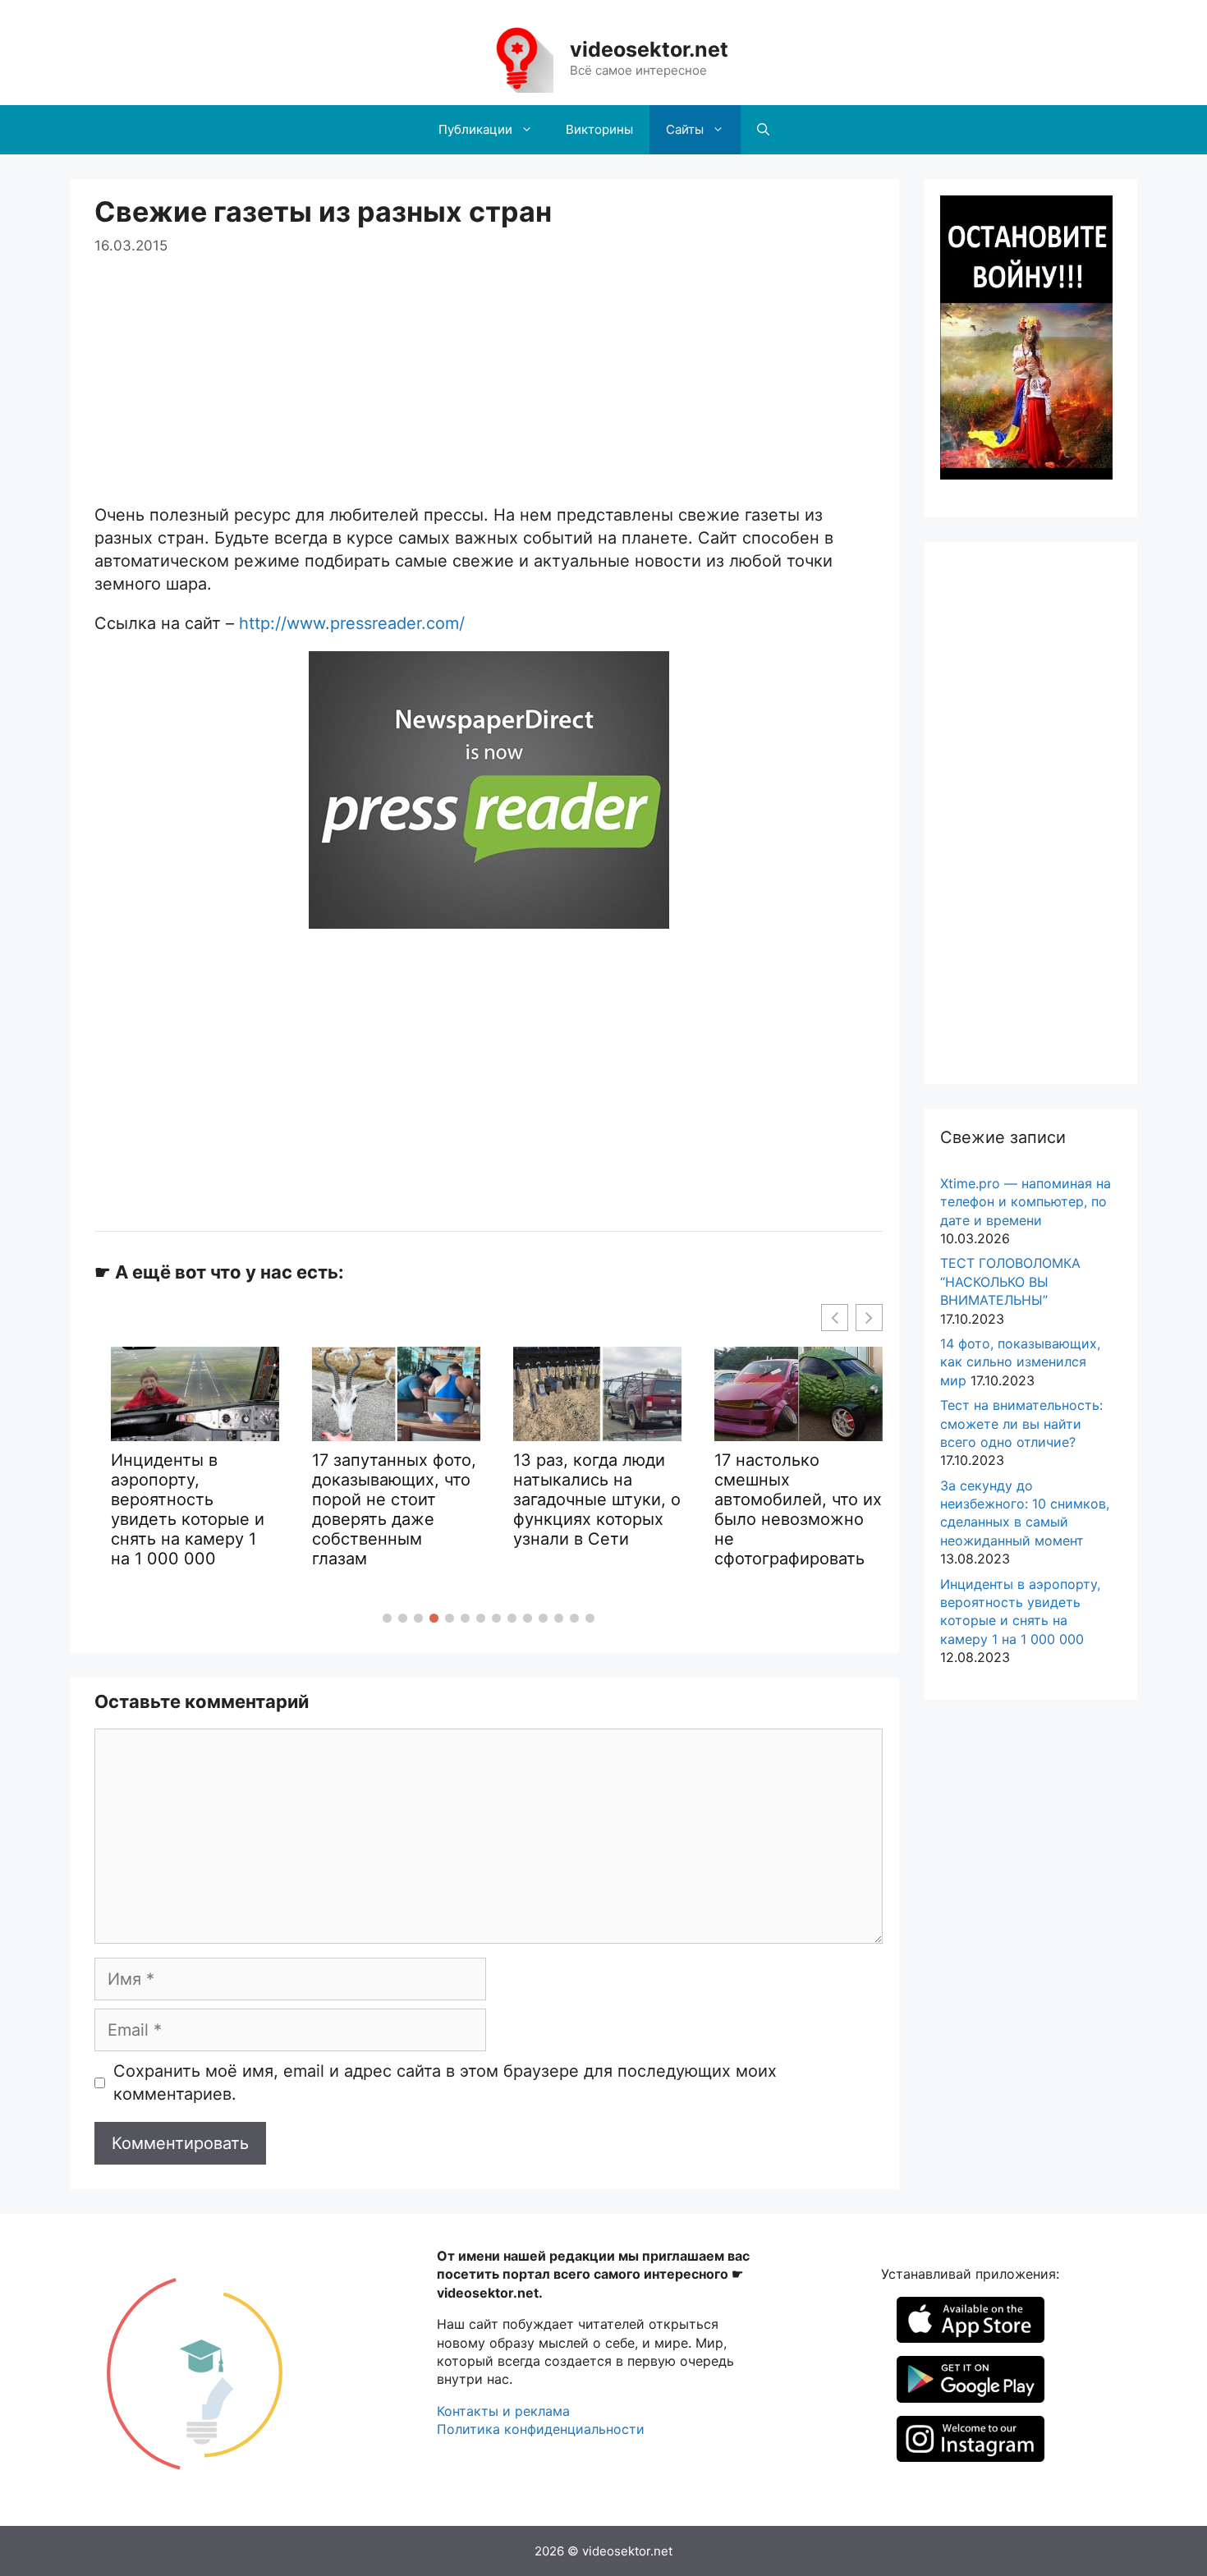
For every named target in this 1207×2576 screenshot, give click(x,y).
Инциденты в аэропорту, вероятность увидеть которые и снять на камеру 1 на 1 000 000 (188, 1509)
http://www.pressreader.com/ (352, 623)
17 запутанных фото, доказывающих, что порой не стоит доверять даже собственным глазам (394, 1509)
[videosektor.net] (516, 57)
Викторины (599, 129)
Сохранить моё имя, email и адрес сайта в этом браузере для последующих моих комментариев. (445, 2082)
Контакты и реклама (503, 2411)
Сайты (685, 129)
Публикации (475, 129)
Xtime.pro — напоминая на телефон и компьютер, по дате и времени (1026, 1202)
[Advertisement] (489, 372)
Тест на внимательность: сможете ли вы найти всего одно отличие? (1021, 1423)
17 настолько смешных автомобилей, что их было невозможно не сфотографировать (798, 1509)
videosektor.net (649, 49)
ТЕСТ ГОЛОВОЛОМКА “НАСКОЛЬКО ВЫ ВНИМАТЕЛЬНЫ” (1010, 1281)
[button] (387, 1618)
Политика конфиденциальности (541, 2429)
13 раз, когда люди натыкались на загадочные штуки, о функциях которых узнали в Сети (597, 1499)
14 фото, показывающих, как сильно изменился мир (1020, 1362)
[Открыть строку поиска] (763, 130)
